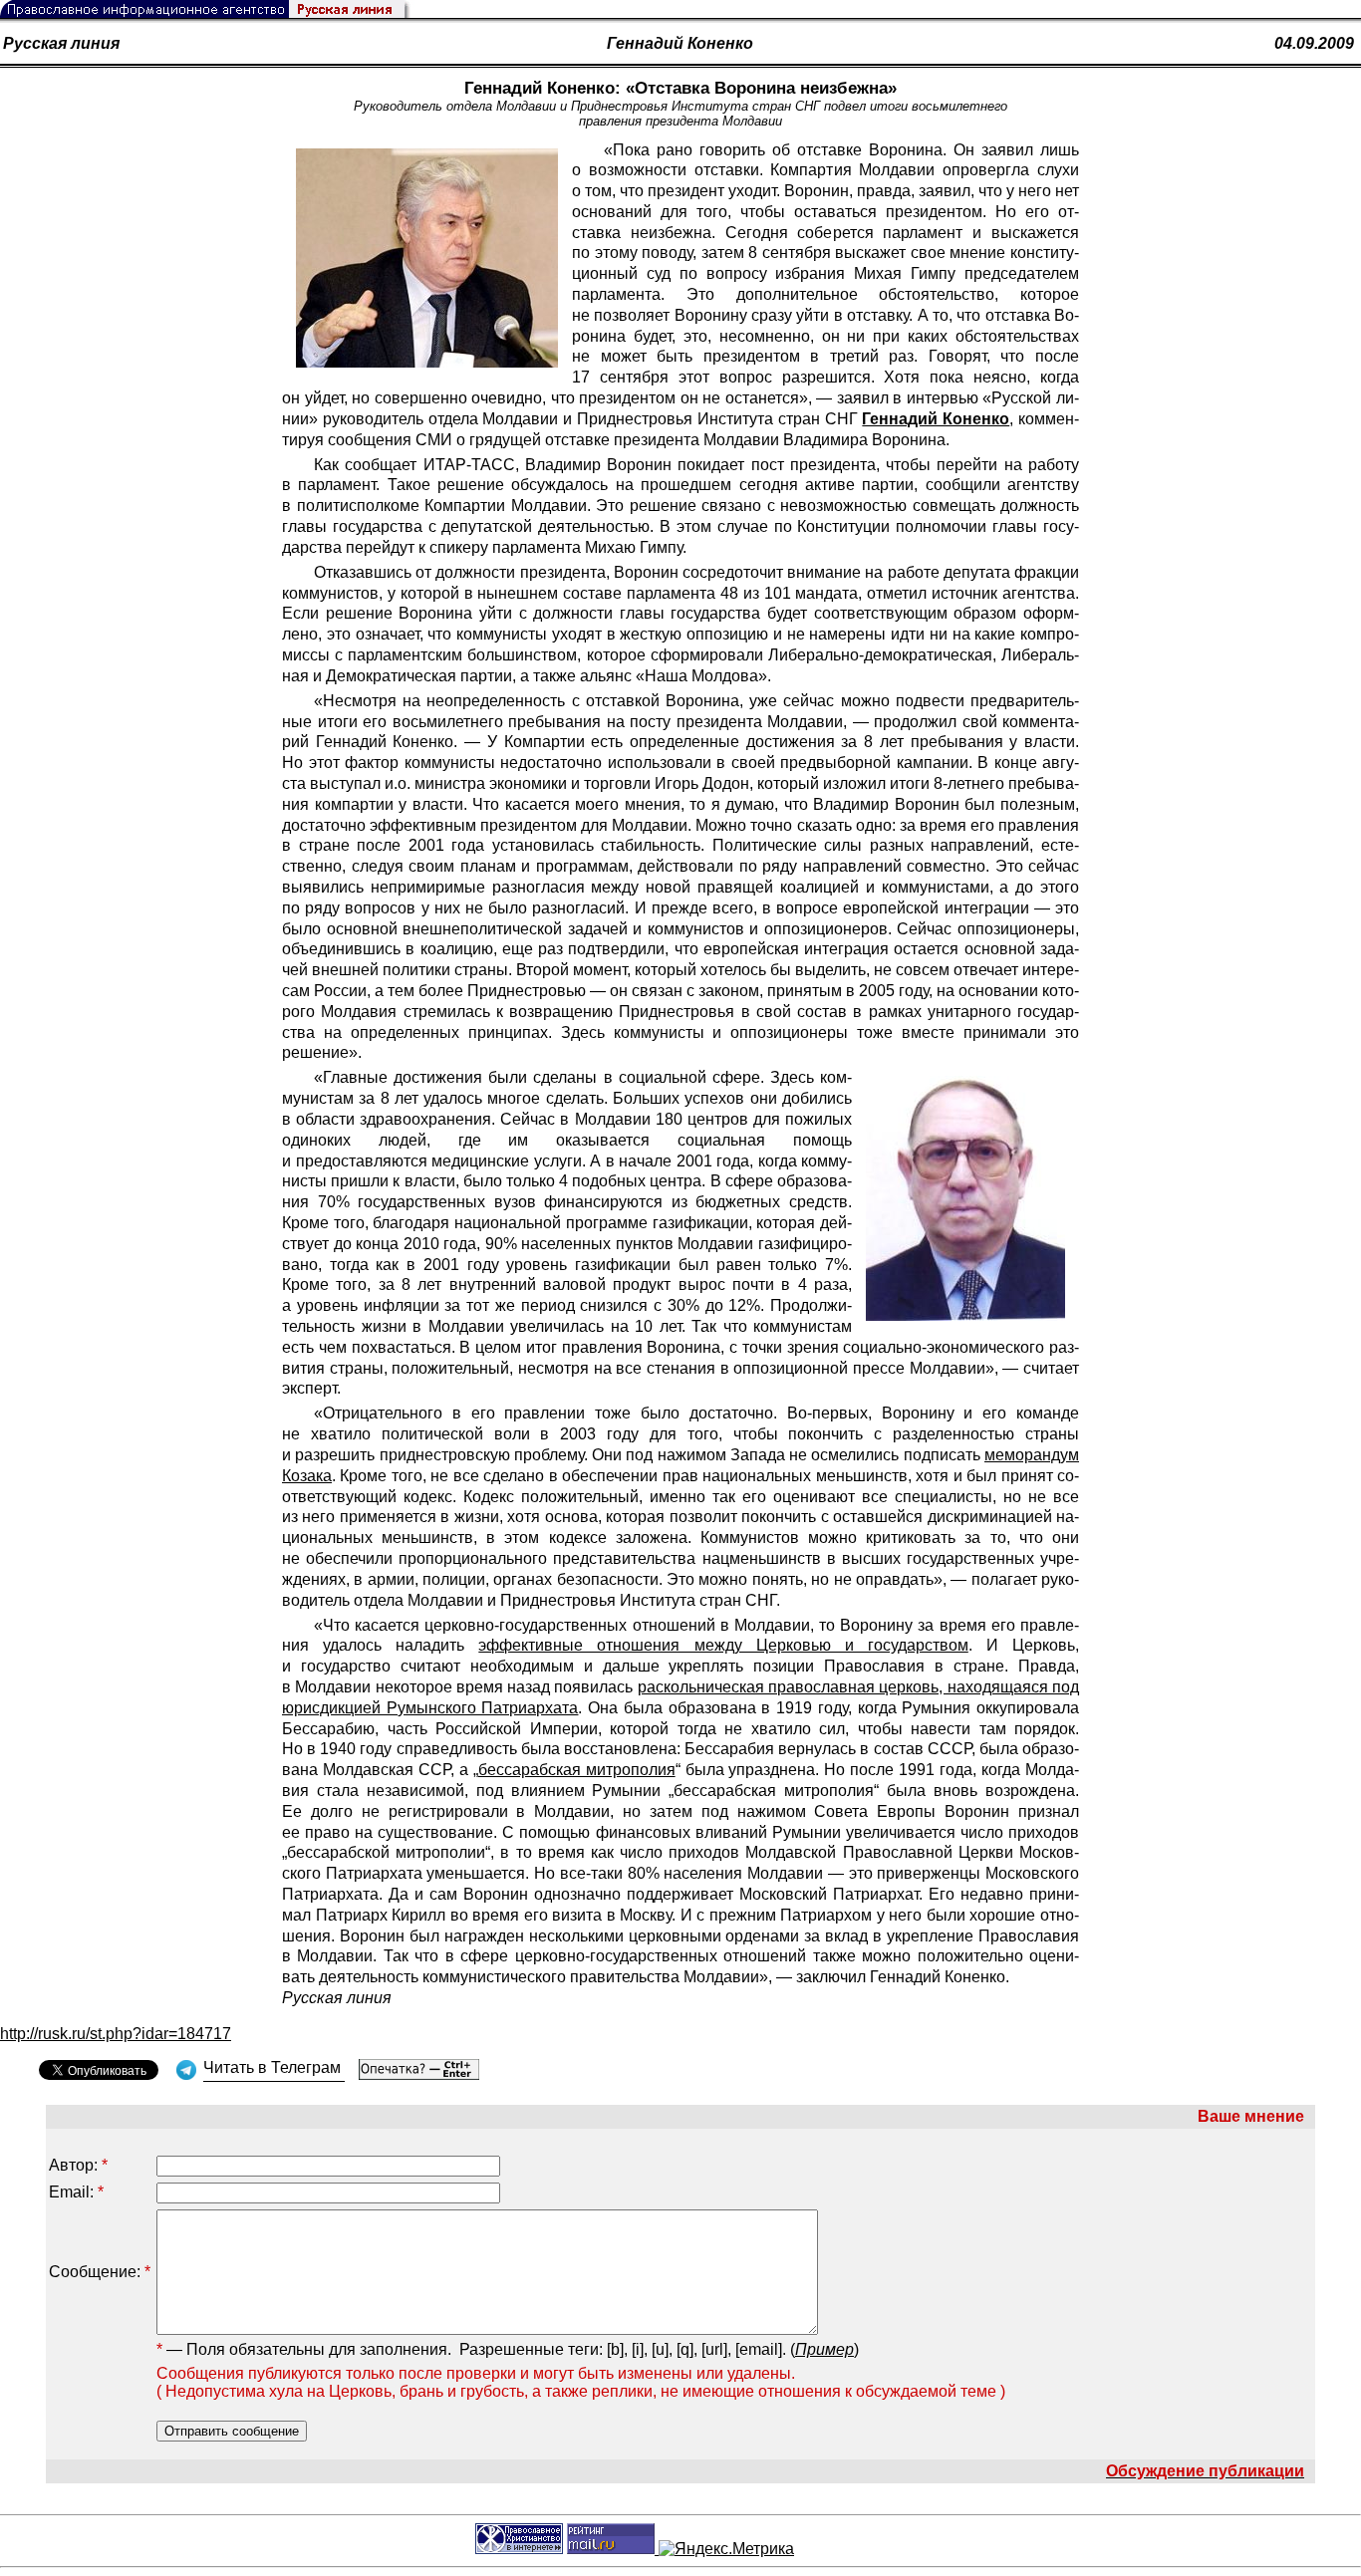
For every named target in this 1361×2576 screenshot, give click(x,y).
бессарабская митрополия (577, 1770)
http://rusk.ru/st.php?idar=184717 (116, 2034)
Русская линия (61, 43)
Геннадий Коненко (680, 43)
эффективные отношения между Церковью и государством (723, 1645)
